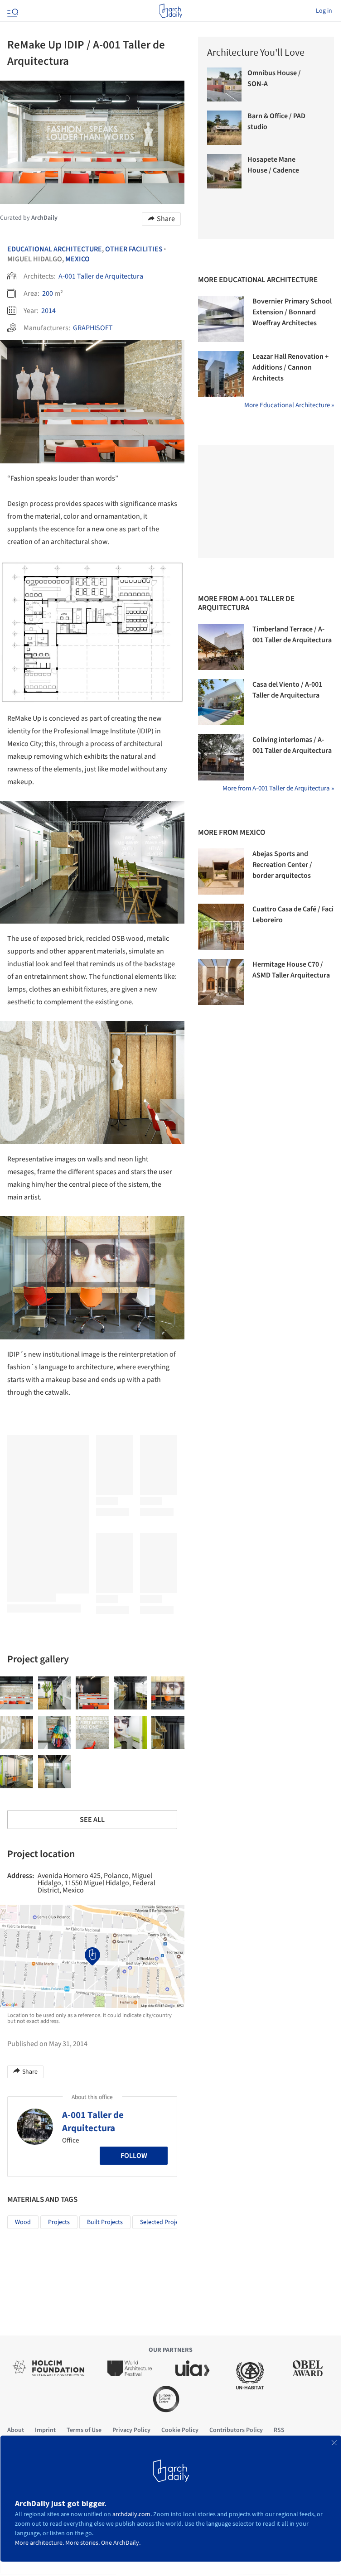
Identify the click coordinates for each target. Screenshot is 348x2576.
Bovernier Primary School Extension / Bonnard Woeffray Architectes (292, 312)
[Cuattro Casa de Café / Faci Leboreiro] (221, 927)
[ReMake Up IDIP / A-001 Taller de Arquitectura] (17, 1693)
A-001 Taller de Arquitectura (101, 276)
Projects (59, 2222)
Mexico (77, 259)
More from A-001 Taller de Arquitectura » (278, 788)
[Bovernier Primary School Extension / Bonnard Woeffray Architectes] (221, 319)
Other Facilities (134, 249)
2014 (48, 311)
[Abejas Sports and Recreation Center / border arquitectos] (221, 872)
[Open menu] (12, 11)
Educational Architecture (55, 249)
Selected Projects (163, 2222)
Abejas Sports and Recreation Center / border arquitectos (282, 865)
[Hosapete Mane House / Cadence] (224, 171)
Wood (23, 2222)
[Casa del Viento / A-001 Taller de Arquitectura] (221, 702)
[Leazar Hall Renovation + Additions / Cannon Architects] (221, 374)
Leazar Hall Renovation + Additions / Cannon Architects (290, 367)
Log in (324, 11)
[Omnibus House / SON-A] (224, 85)
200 (48, 294)
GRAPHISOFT (93, 328)
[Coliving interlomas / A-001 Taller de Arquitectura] (221, 757)
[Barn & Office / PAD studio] (224, 128)
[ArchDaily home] (171, 11)
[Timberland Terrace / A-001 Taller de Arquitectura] (221, 647)
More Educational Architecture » (289, 405)
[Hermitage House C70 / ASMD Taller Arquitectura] (221, 982)
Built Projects (105, 2222)
